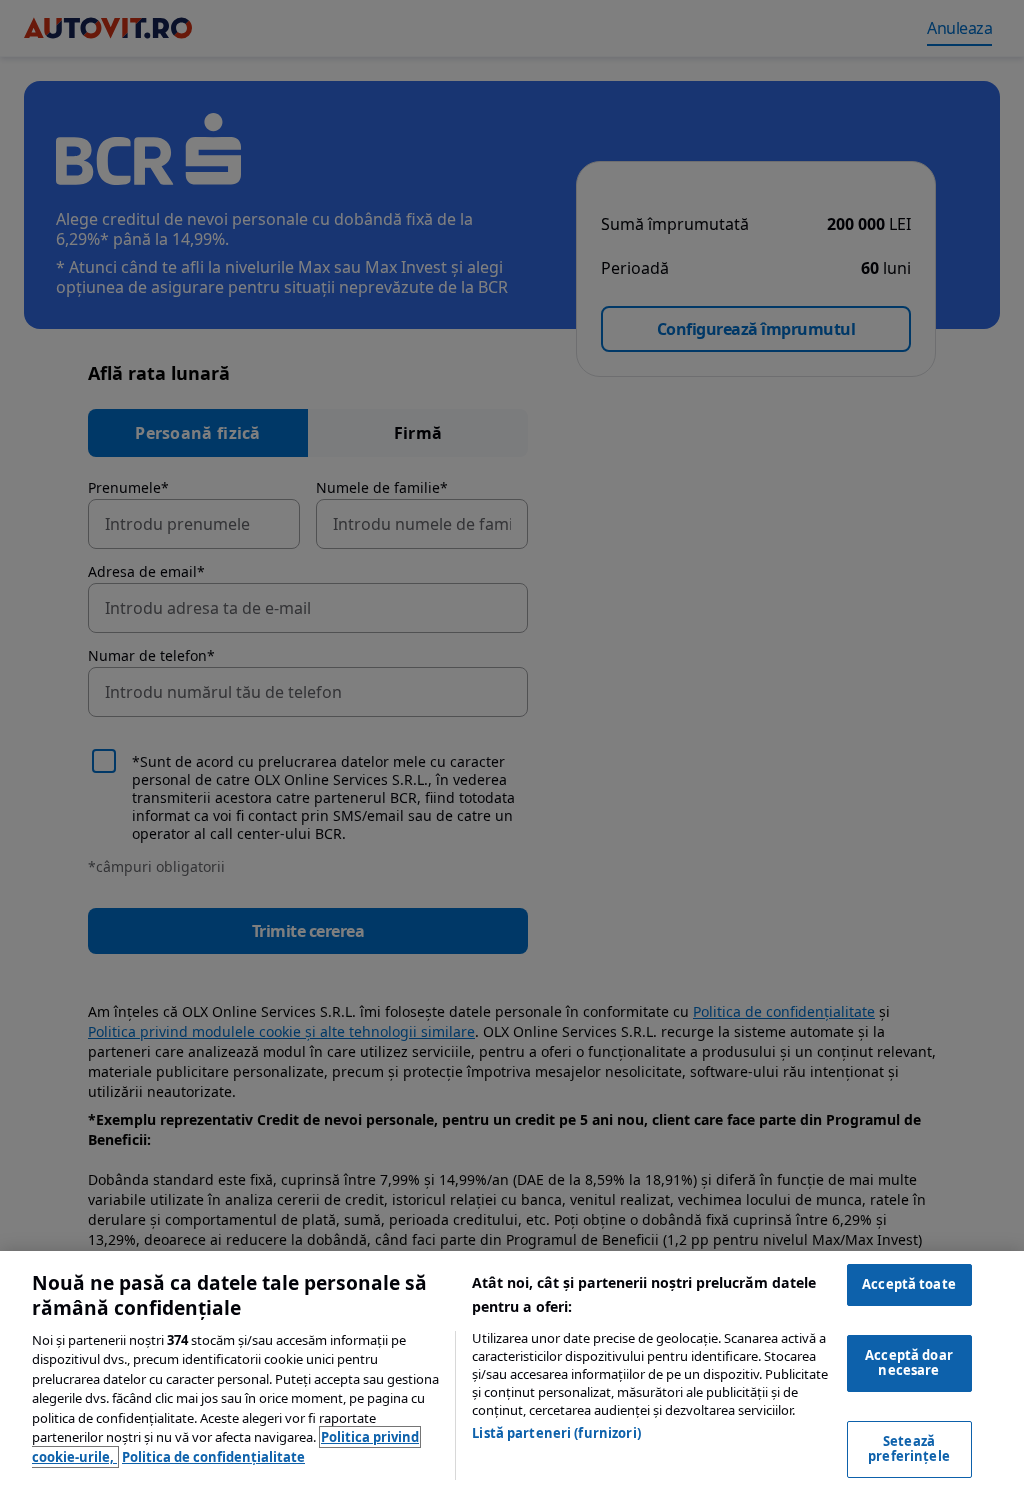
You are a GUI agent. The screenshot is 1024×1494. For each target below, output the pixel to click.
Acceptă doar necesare (909, 1363)
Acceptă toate (909, 1284)
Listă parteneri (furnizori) (556, 1433)
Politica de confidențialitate (213, 1457)
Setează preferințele (909, 1449)
